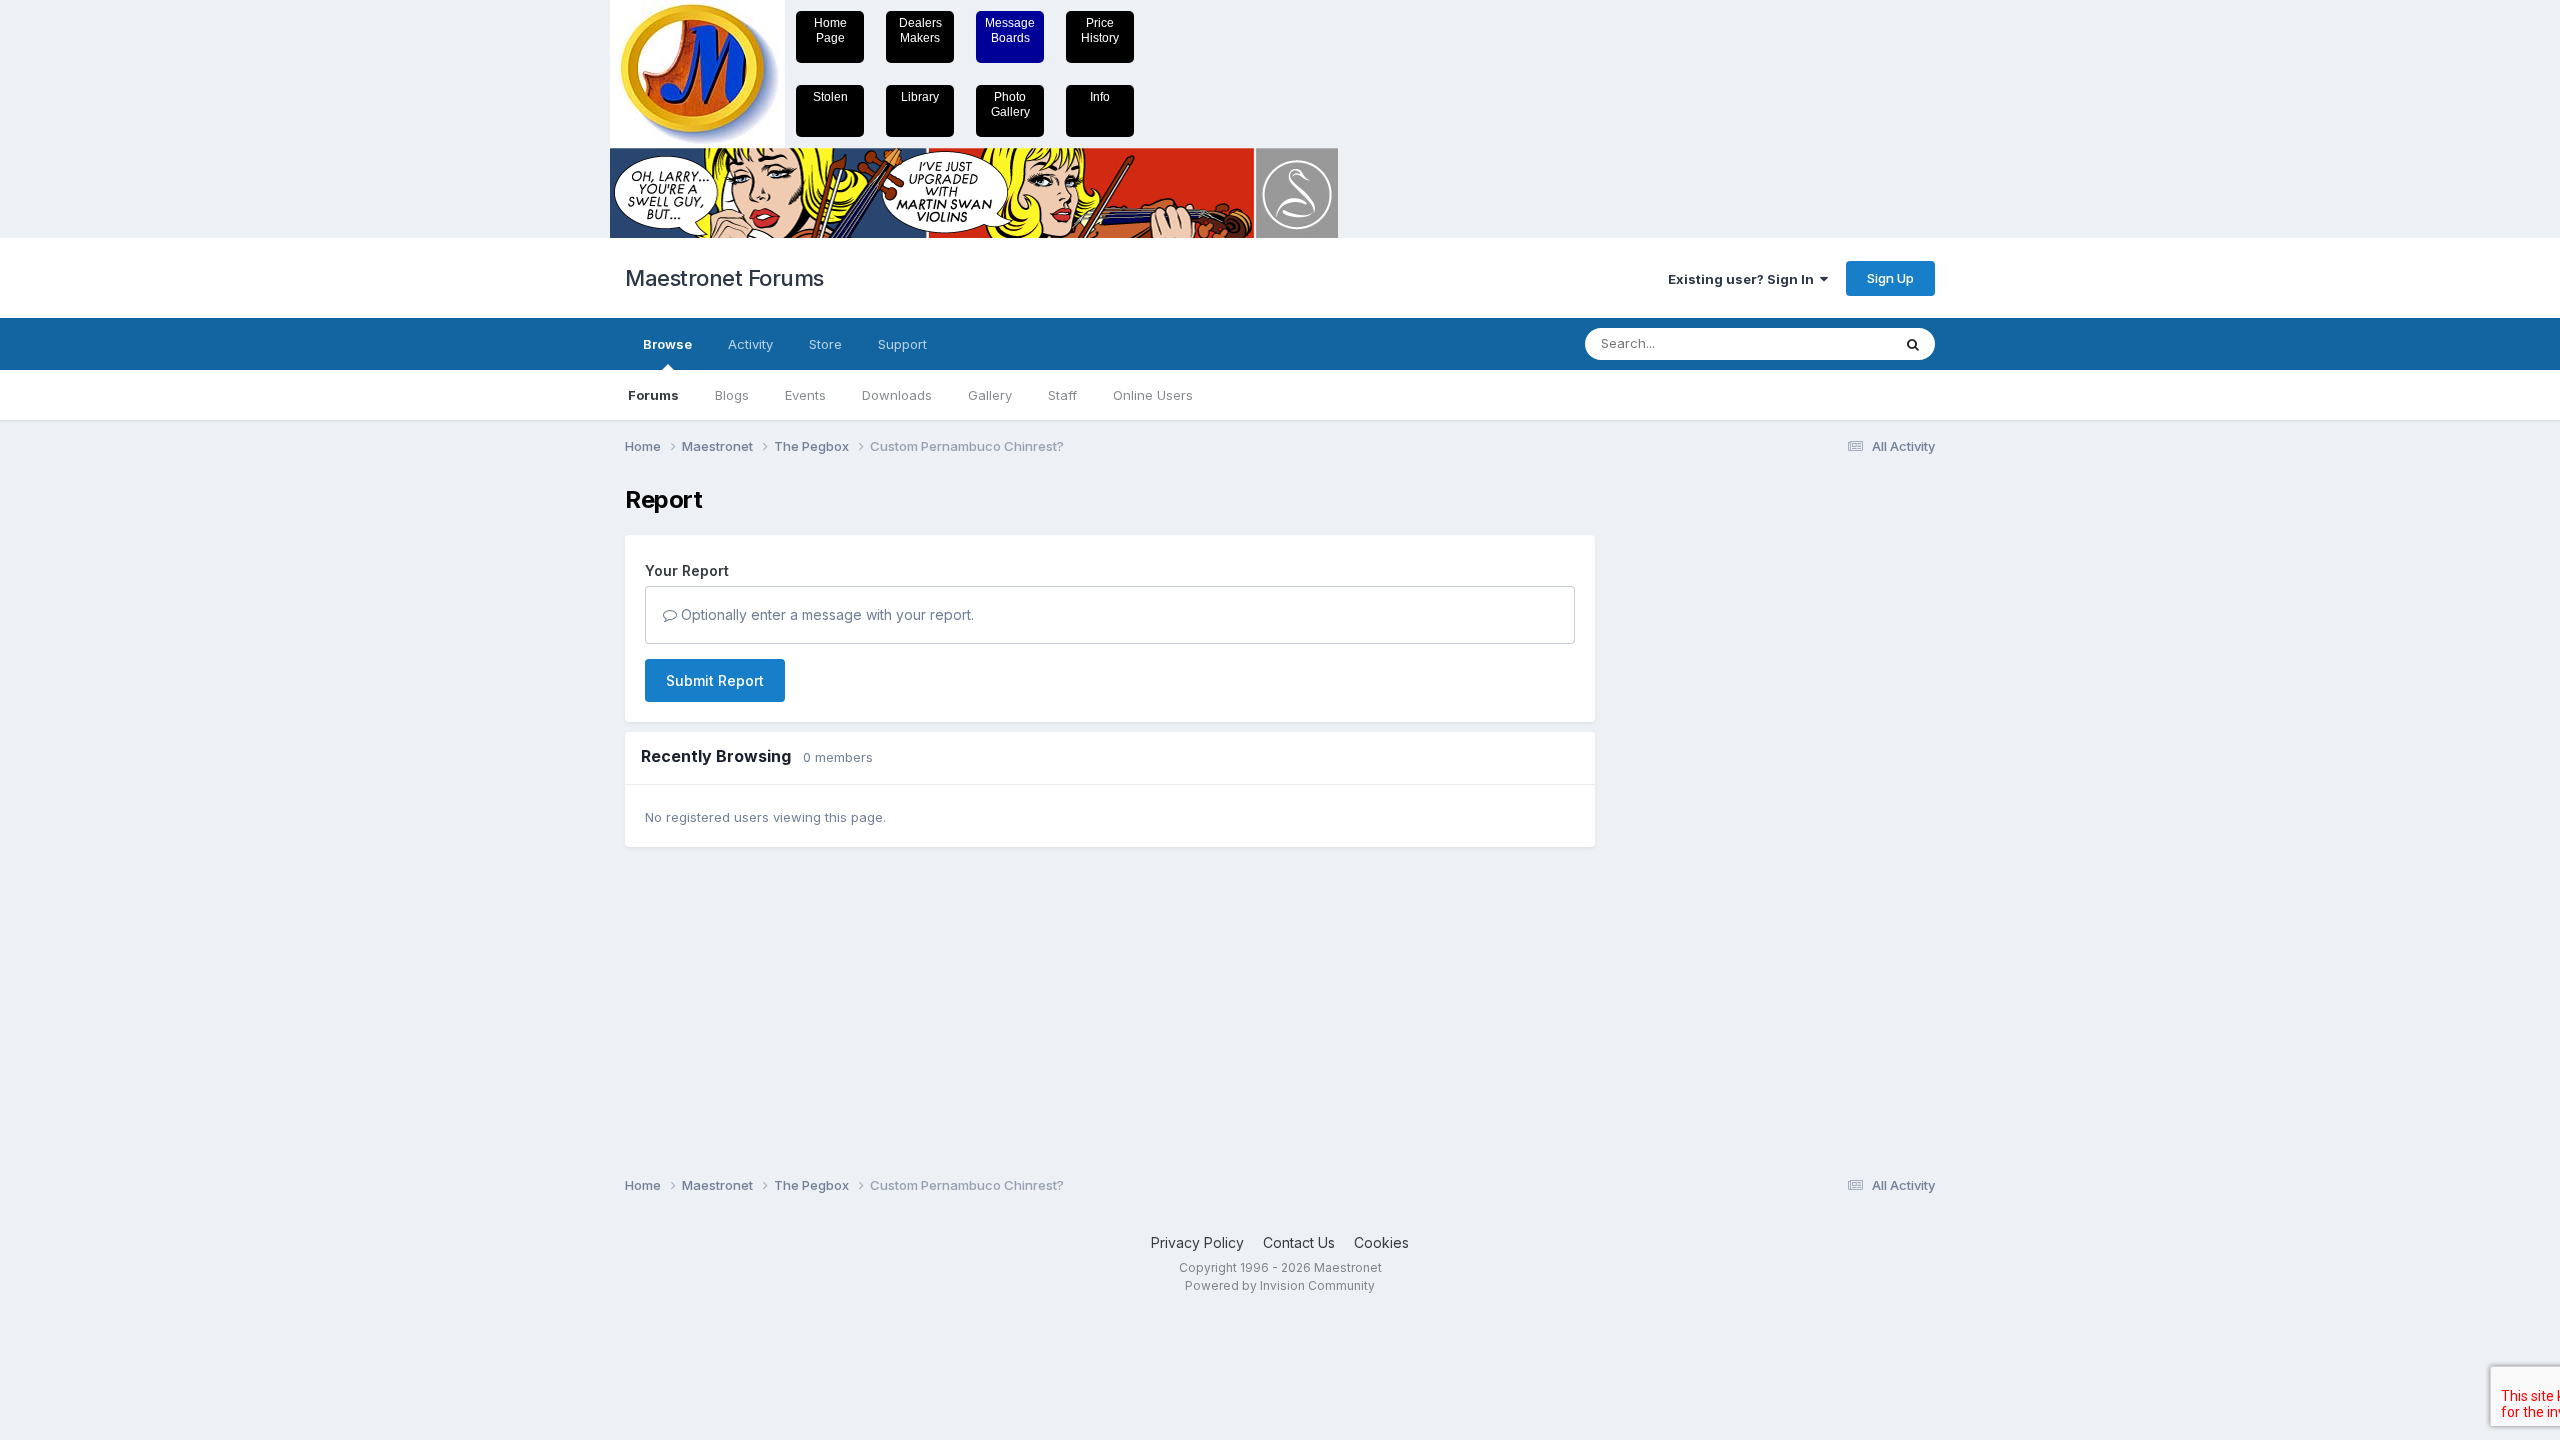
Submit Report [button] (715, 680)
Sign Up (1890, 278)
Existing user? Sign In (1744, 279)
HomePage (830, 30)
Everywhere (1829, 343)
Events (805, 395)
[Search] (1913, 344)
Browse (667, 344)
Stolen (830, 97)
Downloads (897, 395)
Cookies (1381, 1242)
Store (825, 344)
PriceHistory (1100, 30)
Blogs (732, 395)
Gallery (990, 395)
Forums (653, 395)
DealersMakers (920, 30)
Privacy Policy (1197, 1242)
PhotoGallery (1010, 104)
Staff (1062, 395)
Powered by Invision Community (1280, 1285)
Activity (750, 344)
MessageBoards (1010, 30)
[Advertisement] (1695, 786)
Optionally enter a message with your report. (825, 614)
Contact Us (1299, 1242)
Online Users (1153, 395)
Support (902, 344)
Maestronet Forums (724, 278)
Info (1100, 97)
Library (920, 97)
